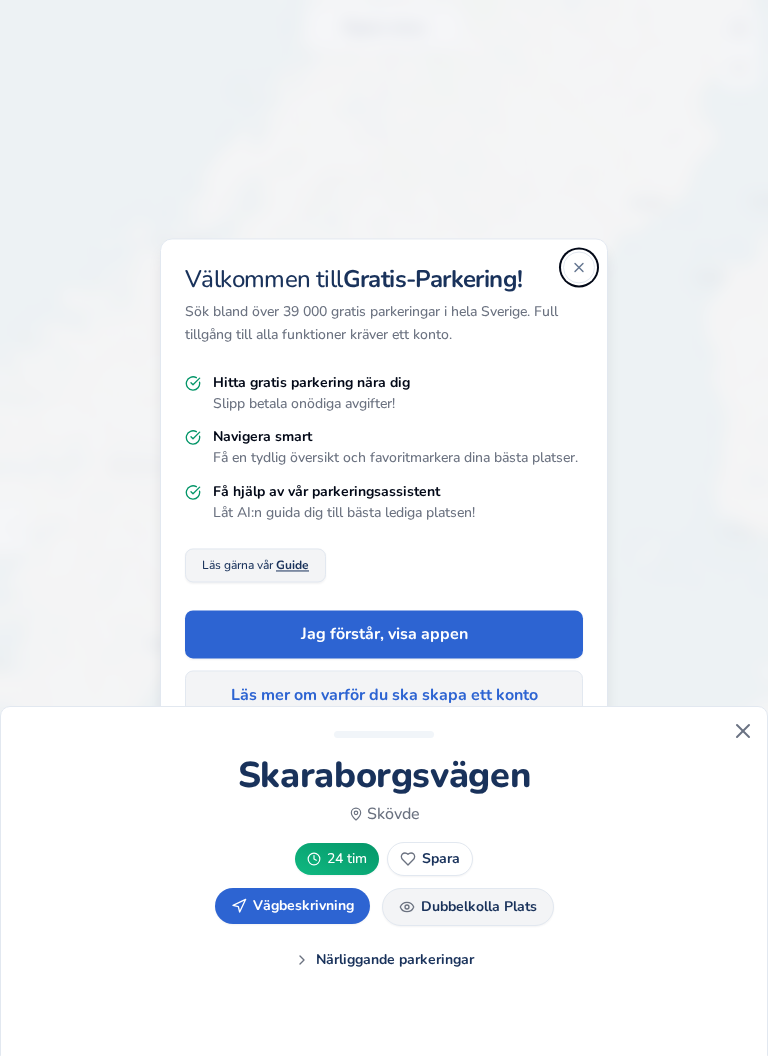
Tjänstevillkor (434, 773)
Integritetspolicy (328, 773)
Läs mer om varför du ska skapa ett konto (384, 696)
